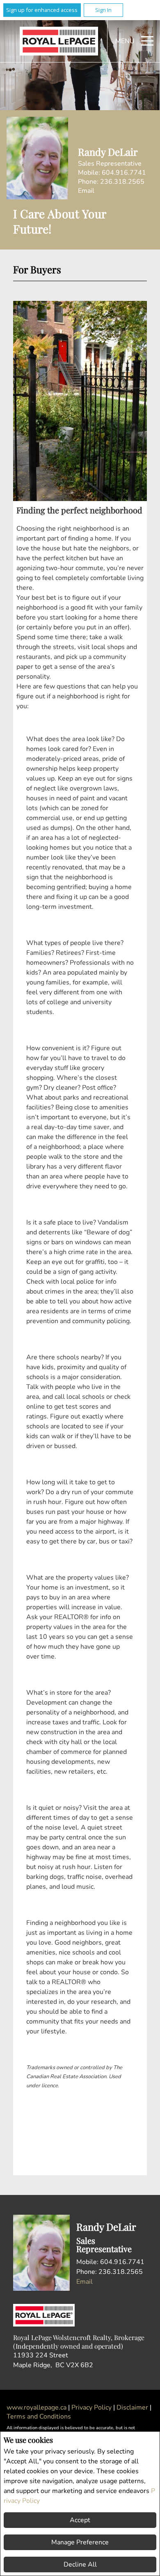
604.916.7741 (124, 173)
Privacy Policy (92, 2407)
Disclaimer (133, 2407)
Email (86, 191)
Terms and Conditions (39, 2417)
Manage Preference (80, 2542)
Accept (80, 2520)
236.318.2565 (122, 182)
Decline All (80, 2564)
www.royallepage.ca (37, 2407)
